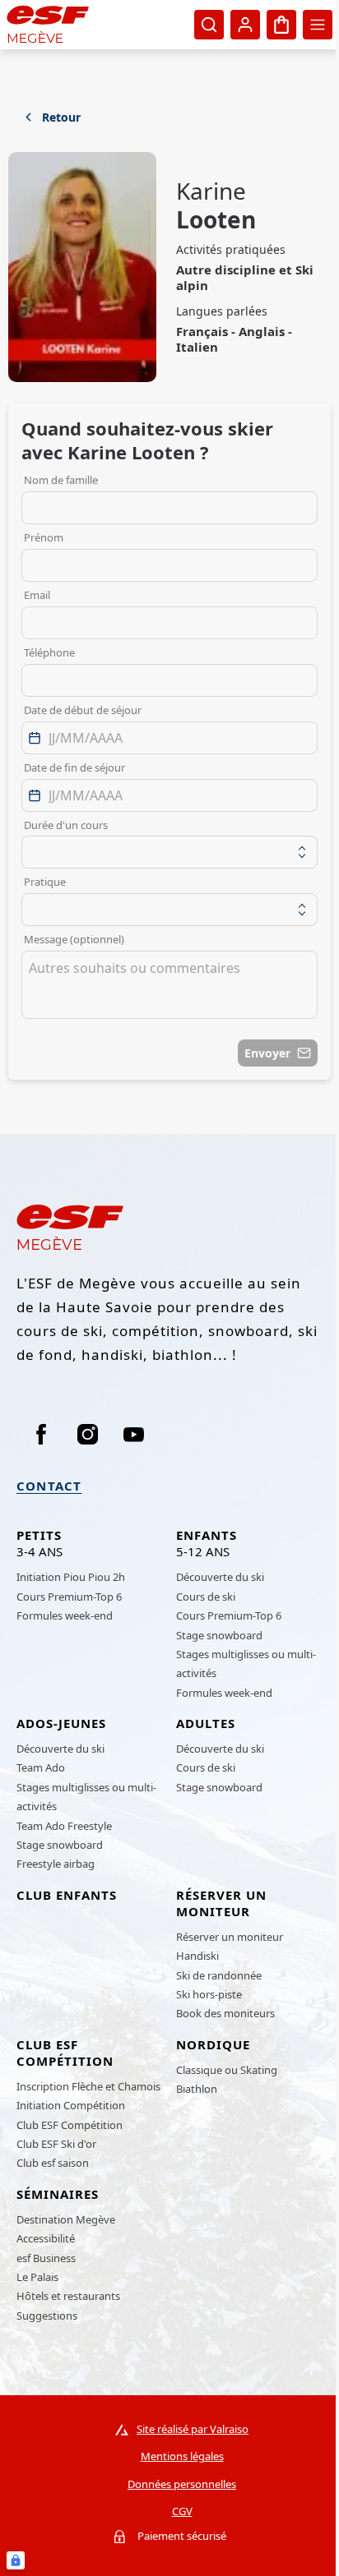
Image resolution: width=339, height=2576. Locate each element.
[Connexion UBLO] (16, 2560)
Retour (61, 117)
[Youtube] (133, 1434)
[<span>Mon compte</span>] (245, 25)
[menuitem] (90, 1547)
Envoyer (267, 1053)
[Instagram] (87, 1434)
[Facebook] (41, 1434)
